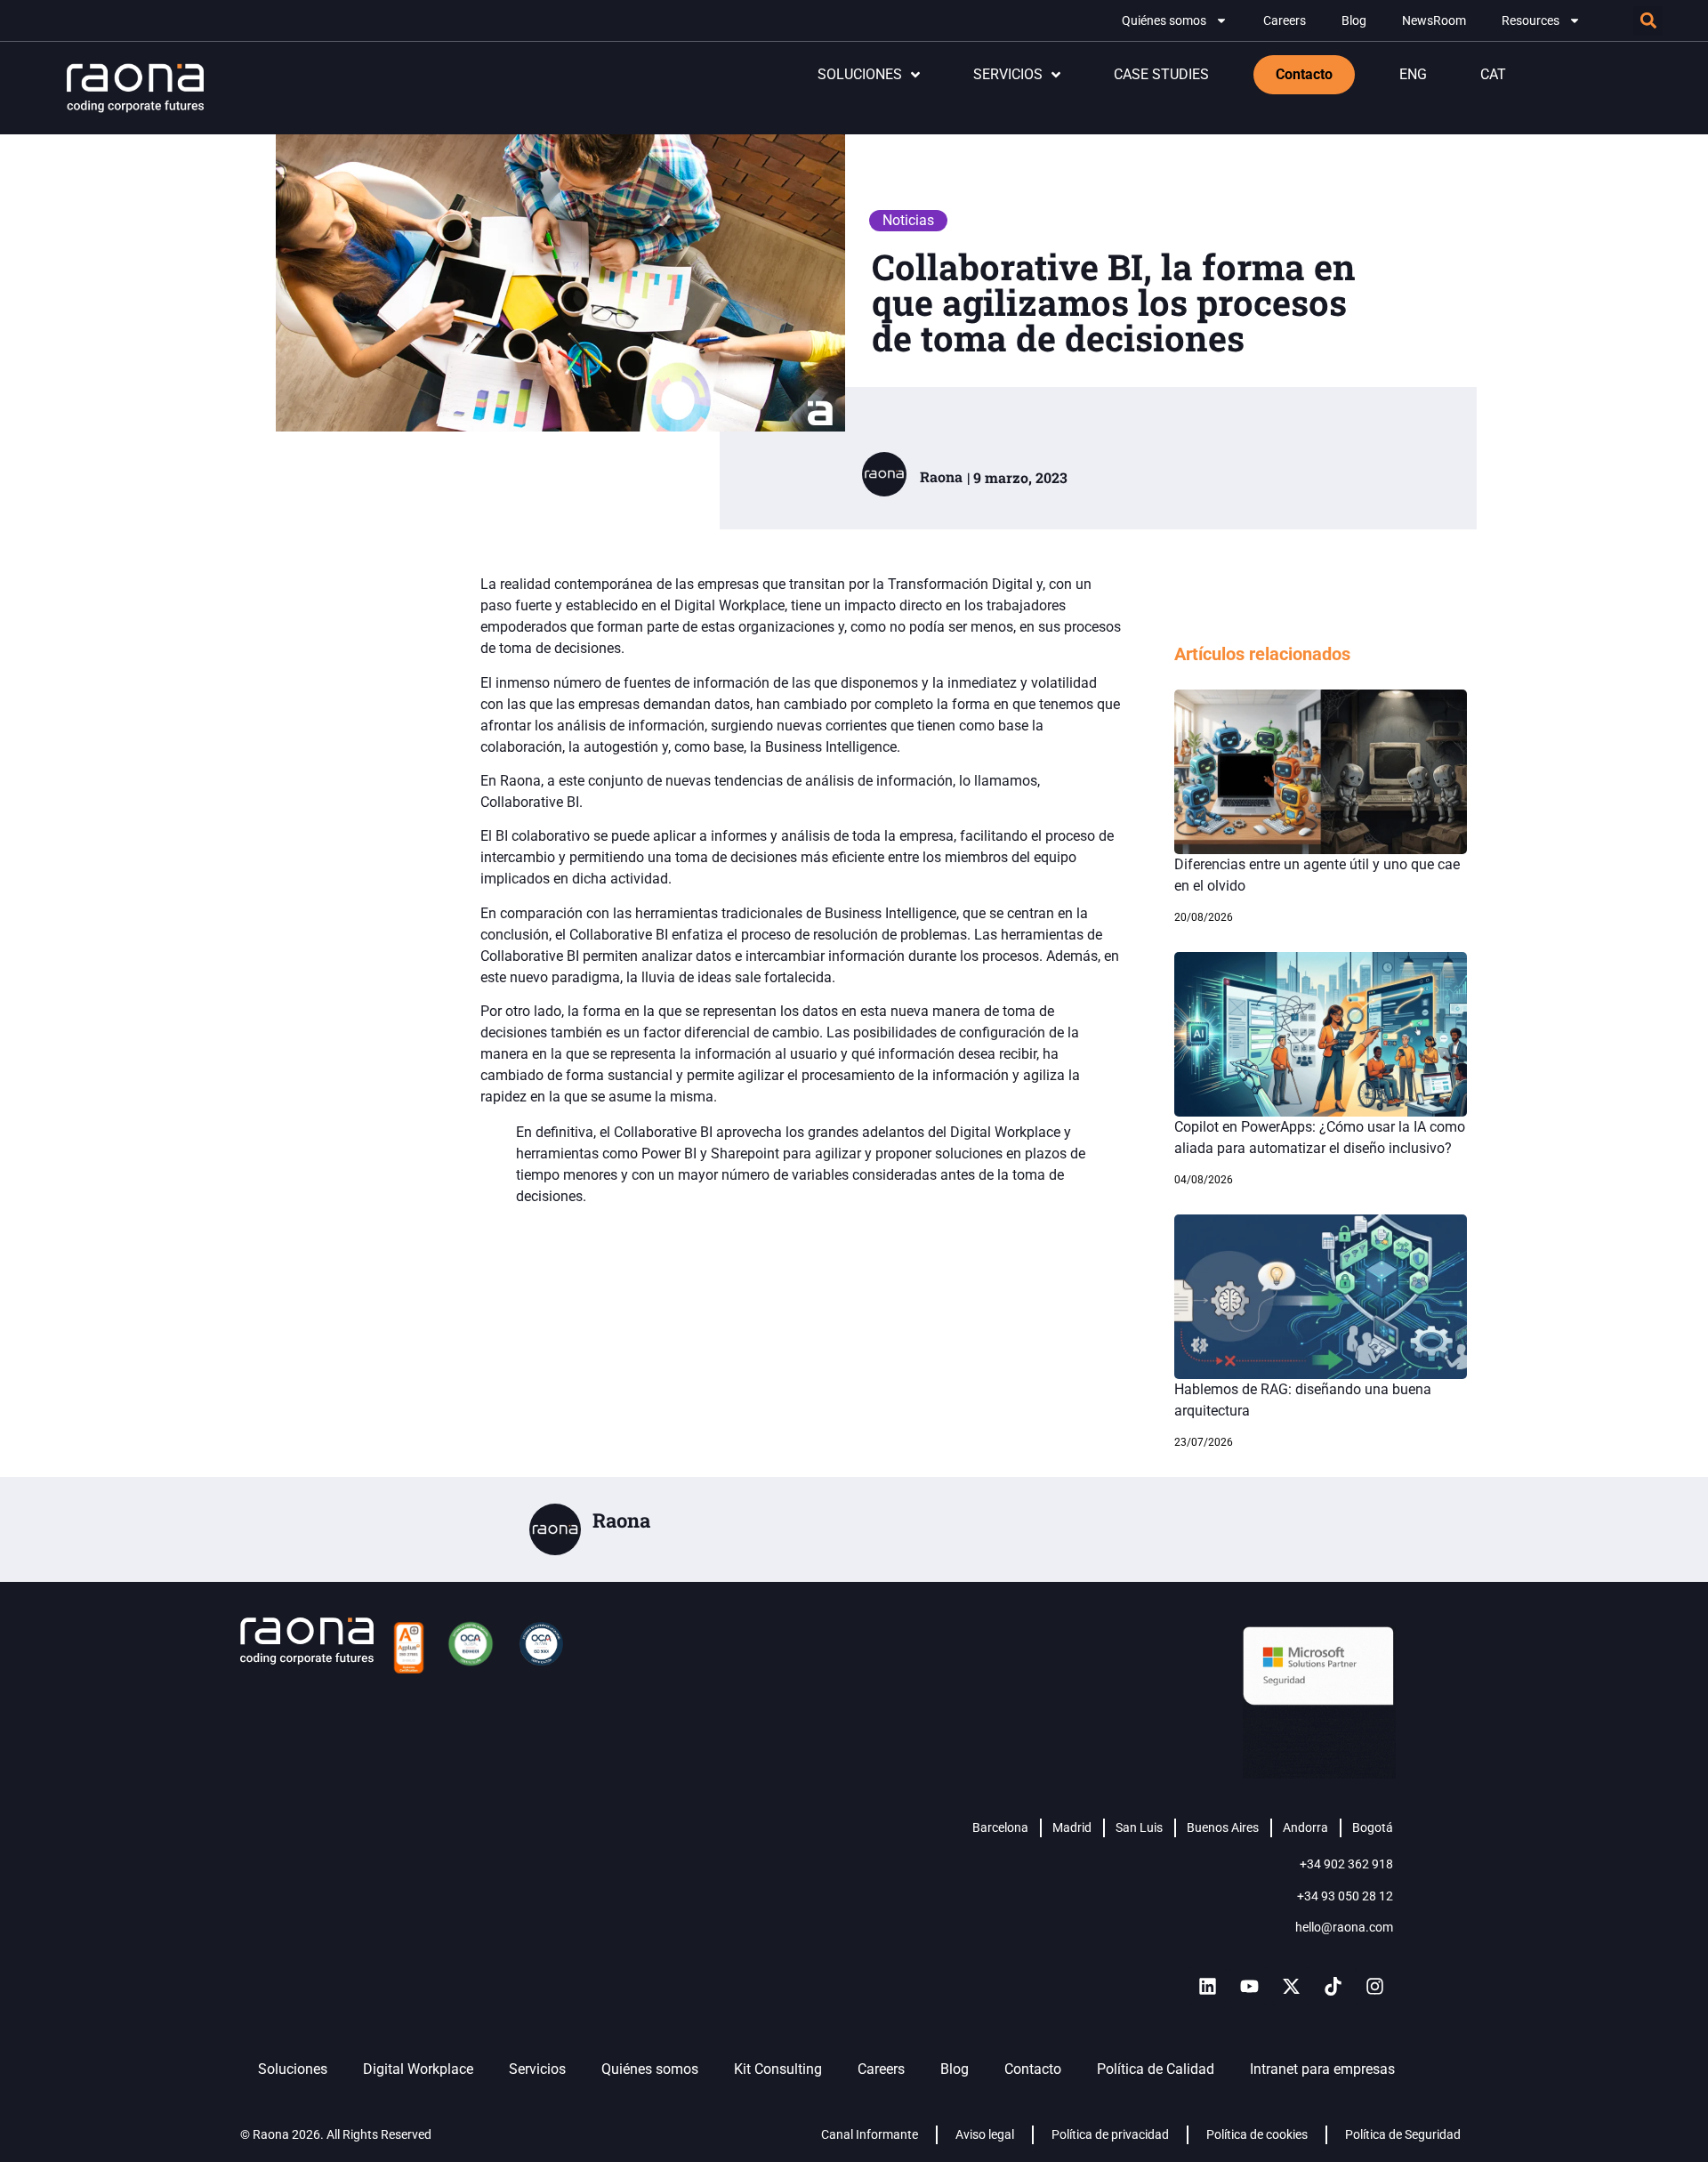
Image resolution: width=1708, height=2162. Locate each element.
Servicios (537, 2069)
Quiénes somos (1164, 20)
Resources (1531, 20)
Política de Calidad (1156, 2069)
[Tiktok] (1333, 1986)
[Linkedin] (1207, 1986)
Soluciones (293, 2069)
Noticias (908, 220)
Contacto (1033, 2069)
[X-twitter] (1291, 1986)
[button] (1648, 21)
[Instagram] (1374, 1986)
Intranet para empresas (1322, 2069)
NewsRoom (1434, 20)
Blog (1354, 20)
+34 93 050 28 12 (1345, 1896)
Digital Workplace (418, 2069)
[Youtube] (1249, 1986)
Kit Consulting (778, 2069)
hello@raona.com (1344, 1927)
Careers (1285, 20)
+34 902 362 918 (1346, 1864)
